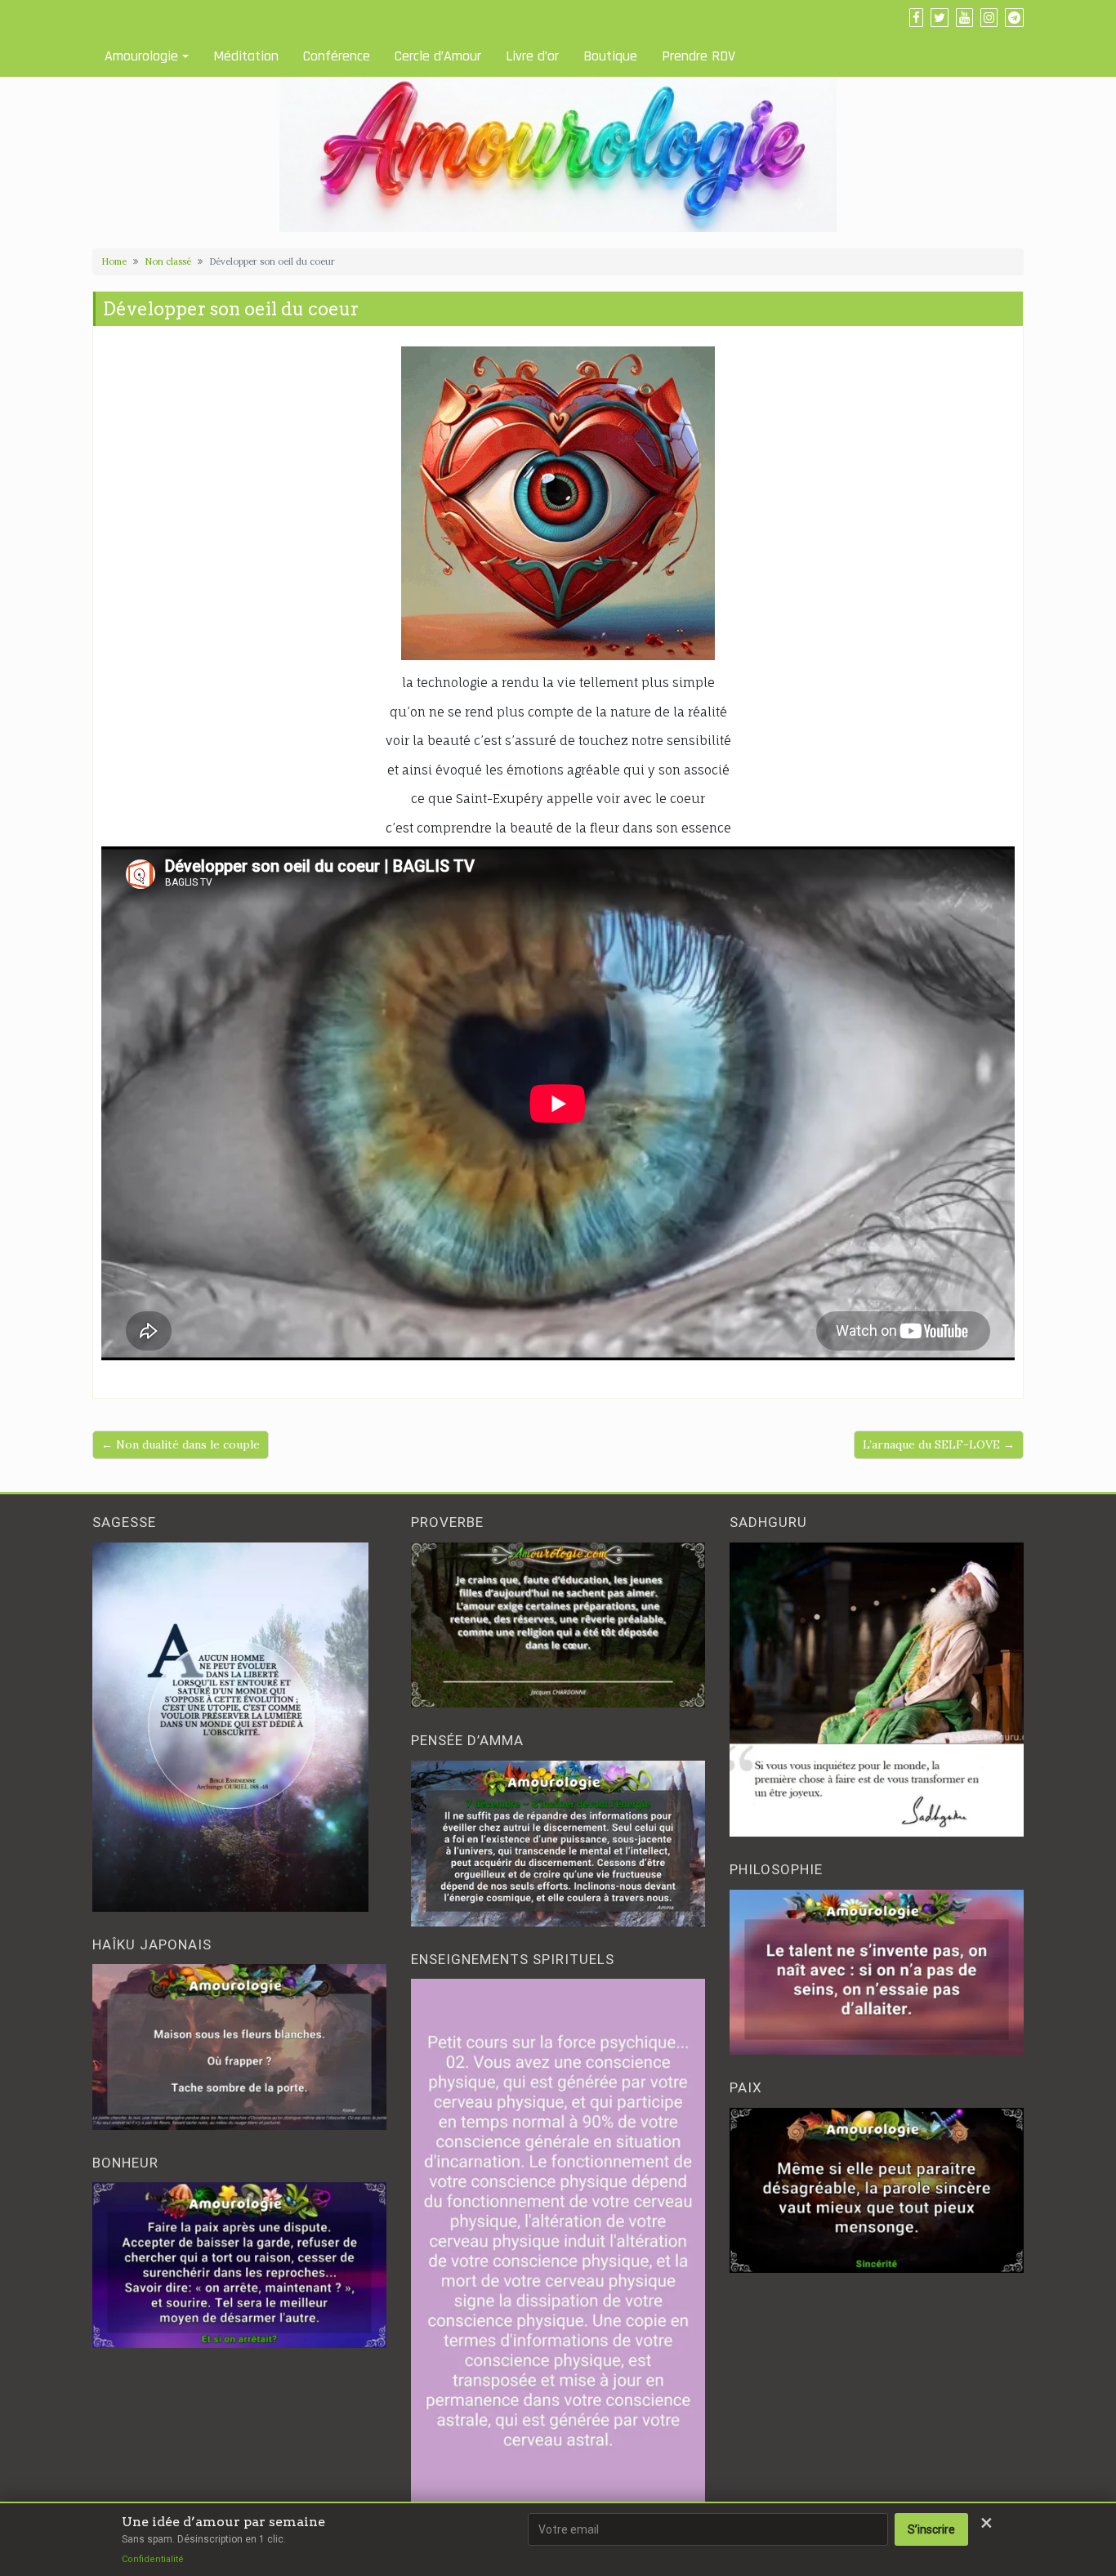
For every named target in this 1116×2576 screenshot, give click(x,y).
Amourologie (141, 56)
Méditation (246, 56)
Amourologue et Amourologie (173, 17)
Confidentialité (153, 2559)
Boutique (610, 56)
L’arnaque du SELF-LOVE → (939, 1444)
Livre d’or (532, 56)
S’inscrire (931, 2529)
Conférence (337, 56)
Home (114, 261)
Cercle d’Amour (438, 56)
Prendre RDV (699, 56)
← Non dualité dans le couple (181, 1444)
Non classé (168, 261)
